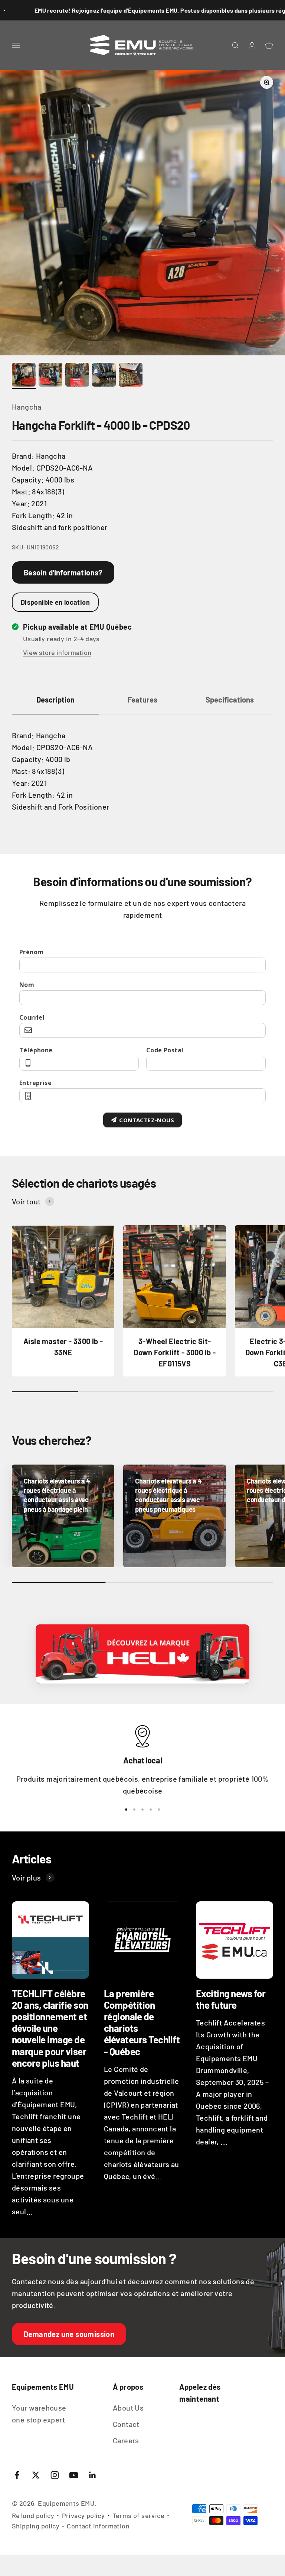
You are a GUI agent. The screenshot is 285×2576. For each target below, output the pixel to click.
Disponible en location (55, 602)
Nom (27, 985)
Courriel (32, 1017)
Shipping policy (36, 2526)
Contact (126, 2424)
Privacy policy (83, 2515)
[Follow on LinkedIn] (93, 2475)
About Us (128, 2408)
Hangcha (27, 407)
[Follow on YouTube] (74, 2475)
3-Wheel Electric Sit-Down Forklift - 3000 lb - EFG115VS (175, 1352)
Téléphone (36, 1050)
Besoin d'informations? (63, 572)
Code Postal (165, 1050)
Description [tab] (55, 700)
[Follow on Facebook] (17, 2475)
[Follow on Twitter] (36, 2475)
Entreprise (35, 1083)
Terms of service (138, 2515)
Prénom (31, 952)
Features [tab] (142, 700)
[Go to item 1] (24, 376)
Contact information (98, 2526)
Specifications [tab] (230, 700)
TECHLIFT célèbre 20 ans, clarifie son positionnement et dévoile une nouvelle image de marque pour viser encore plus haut (50, 2028)
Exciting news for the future (231, 1999)
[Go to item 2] (50, 376)
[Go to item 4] (104, 376)
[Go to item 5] (131, 376)
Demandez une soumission (69, 2334)
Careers (126, 2440)
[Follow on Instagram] (55, 2475)
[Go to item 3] (77, 376)
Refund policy (33, 2515)
